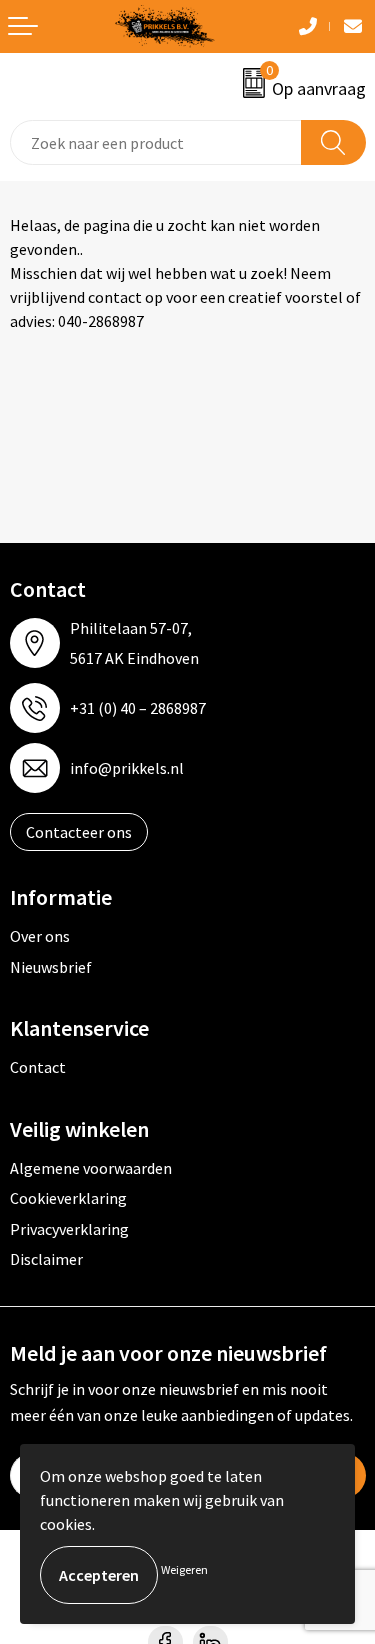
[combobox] (156, 142)
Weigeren (184, 1569)
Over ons (40, 936)
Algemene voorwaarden (91, 1168)
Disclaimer (46, 1259)
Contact (38, 1067)
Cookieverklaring (68, 1198)
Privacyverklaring (69, 1229)
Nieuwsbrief (51, 967)
